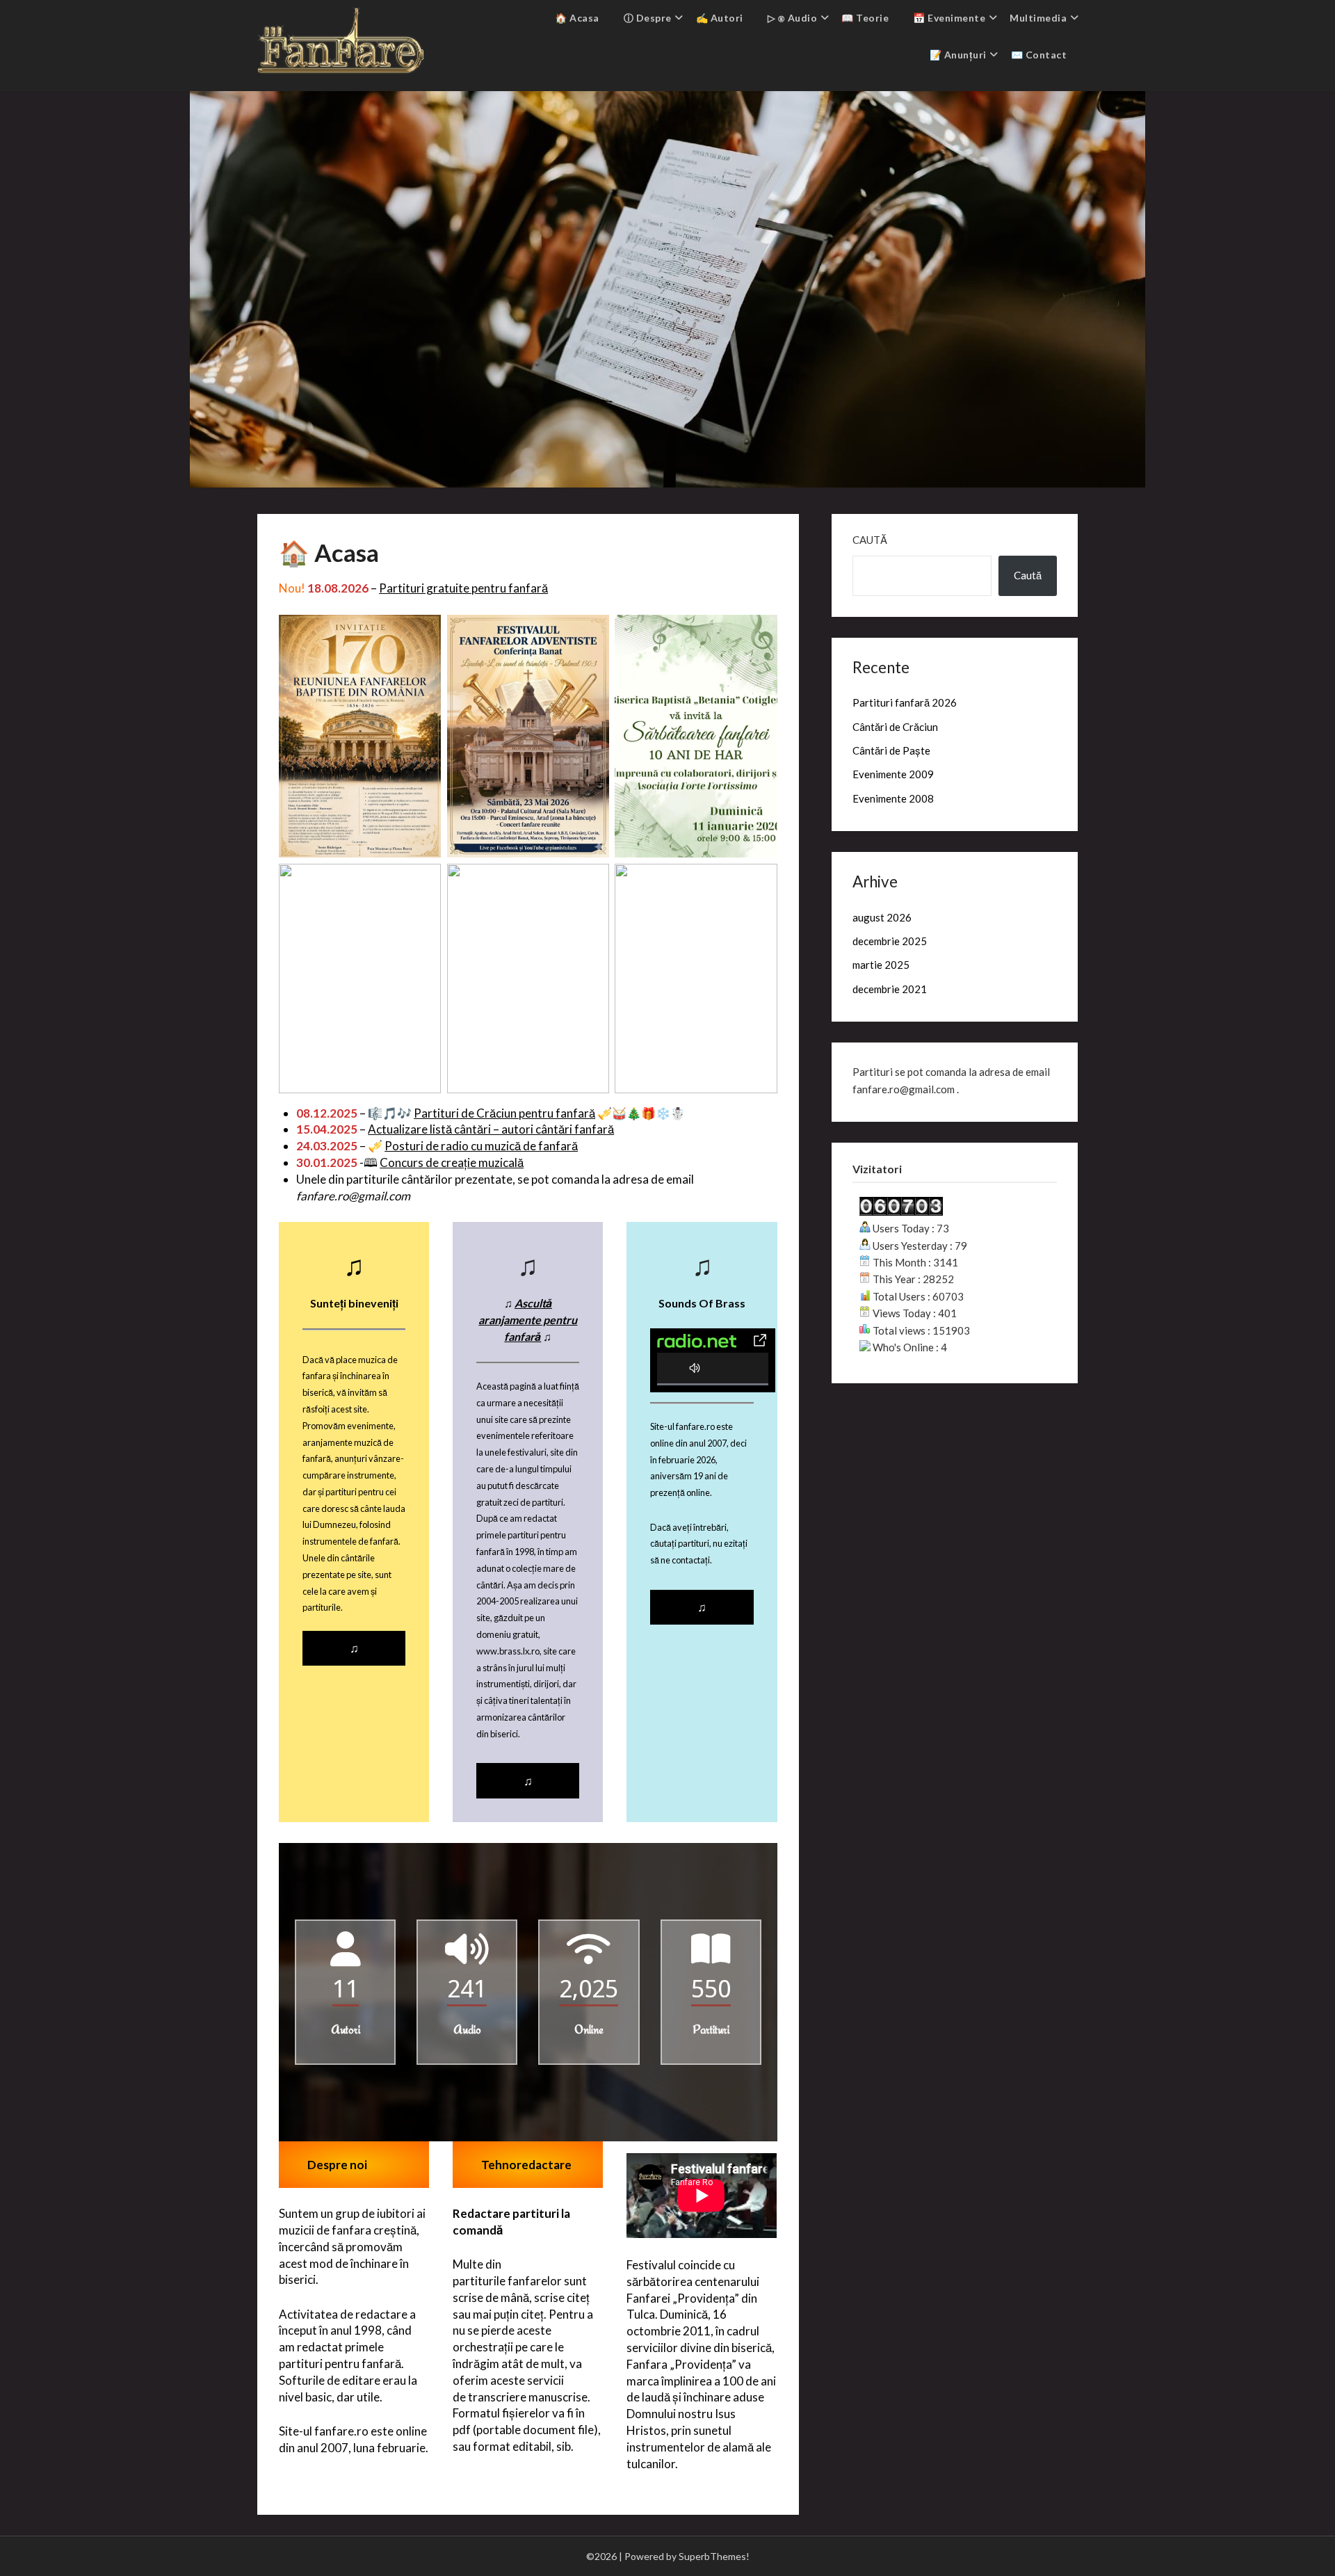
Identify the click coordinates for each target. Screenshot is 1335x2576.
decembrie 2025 (890, 941)
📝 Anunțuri (958, 55)
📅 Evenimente (949, 18)
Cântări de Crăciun (895, 727)
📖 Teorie (865, 18)
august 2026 (882, 917)
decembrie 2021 (890, 989)
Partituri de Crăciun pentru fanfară (504, 1113)
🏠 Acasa (577, 18)
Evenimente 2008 (893, 798)
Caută (870, 540)
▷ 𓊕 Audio (793, 18)
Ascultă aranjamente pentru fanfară (528, 1320)
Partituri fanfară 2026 (905, 702)
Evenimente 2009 (893, 774)
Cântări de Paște (891, 750)
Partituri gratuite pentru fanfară (463, 588)
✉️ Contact (1039, 55)
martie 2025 (881, 965)
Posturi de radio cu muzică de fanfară (481, 1146)
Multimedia (1038, 18)
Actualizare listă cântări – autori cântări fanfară (491, 1129)
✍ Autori (720, 18)
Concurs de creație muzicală (452, 1162)
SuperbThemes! (714, 2556)
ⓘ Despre (648, 18)
